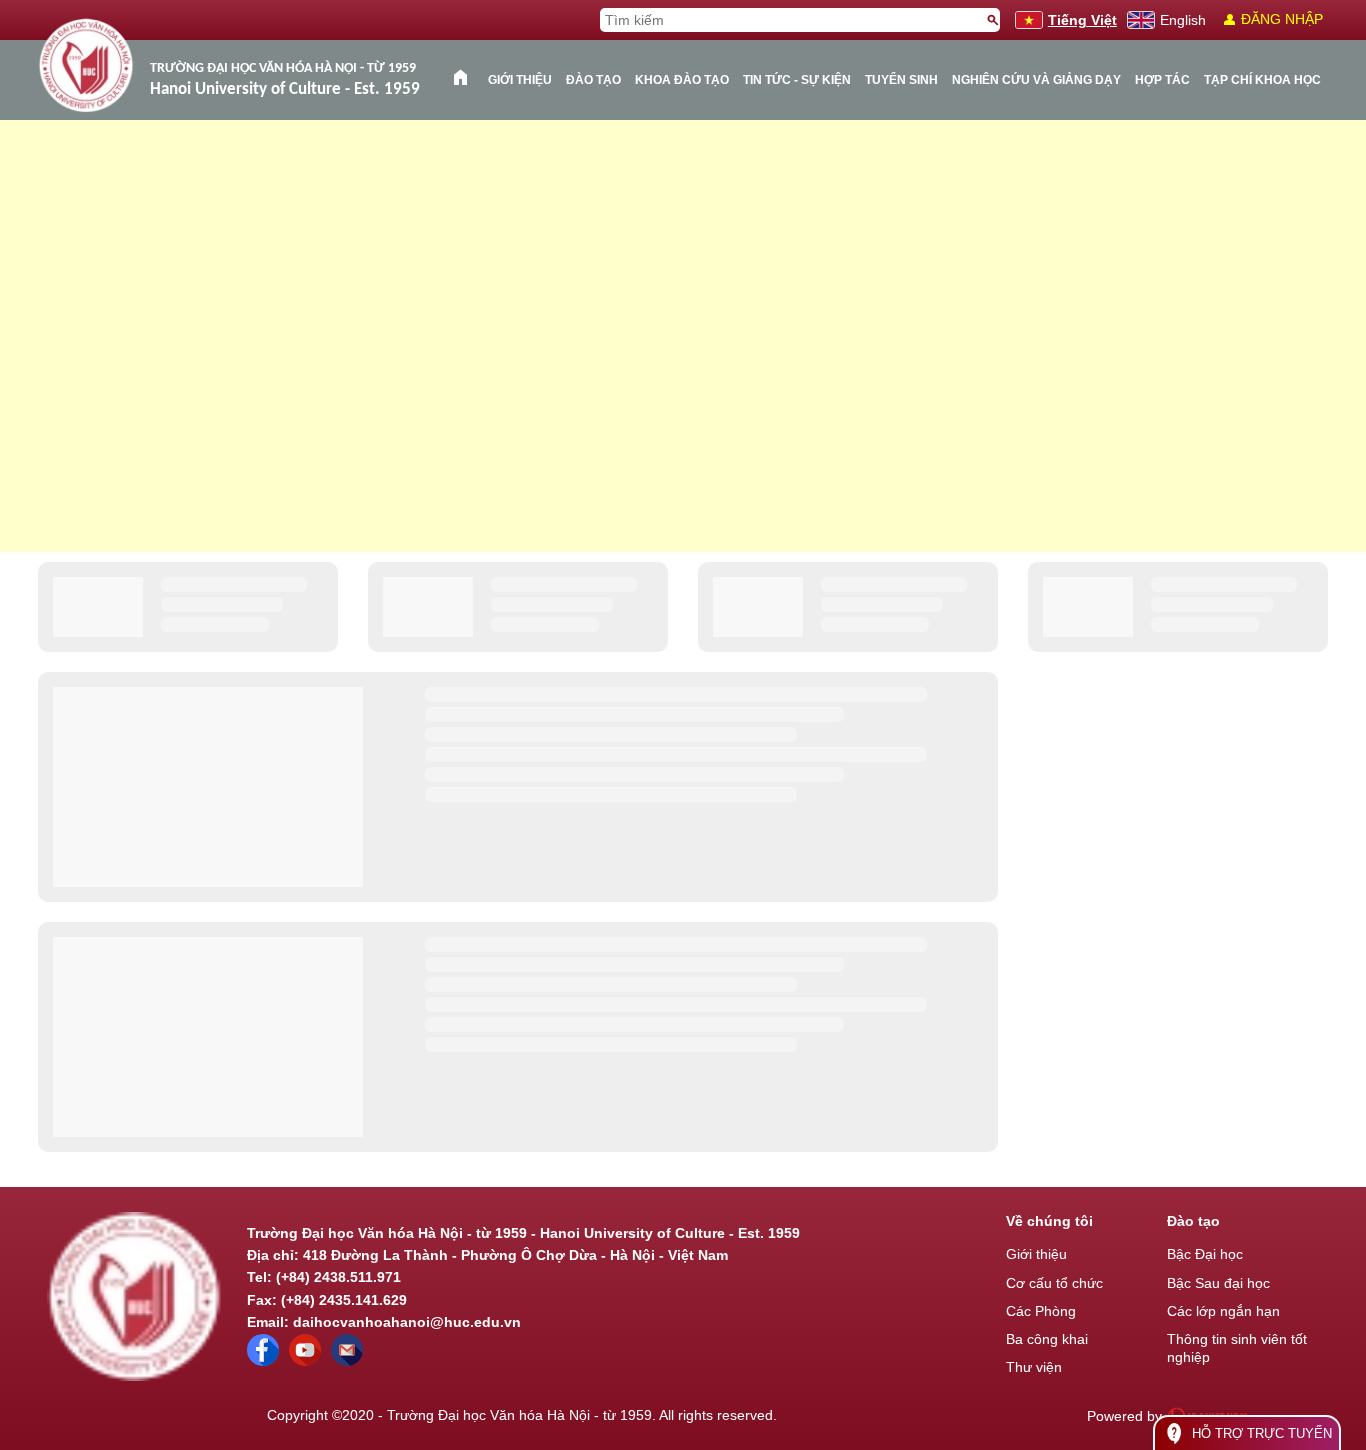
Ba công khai (1047, 1339)
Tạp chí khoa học (1262, 80)
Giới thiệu (520, 80)
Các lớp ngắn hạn (1223, 1311)
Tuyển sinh (901, 80)
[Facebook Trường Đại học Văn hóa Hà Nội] (263, 1361)
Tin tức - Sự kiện (797, 80)
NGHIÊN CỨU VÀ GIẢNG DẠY (1036, 80)
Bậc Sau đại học (1218, 1283)
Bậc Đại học (1205, 1254)
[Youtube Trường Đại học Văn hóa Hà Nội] (305, 1361)
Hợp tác (1162, 80)
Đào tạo (593, 80)
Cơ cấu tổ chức (1054, 1283)
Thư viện (1034, 1367)
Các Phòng (1041, 1311)
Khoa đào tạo (682, 80)
